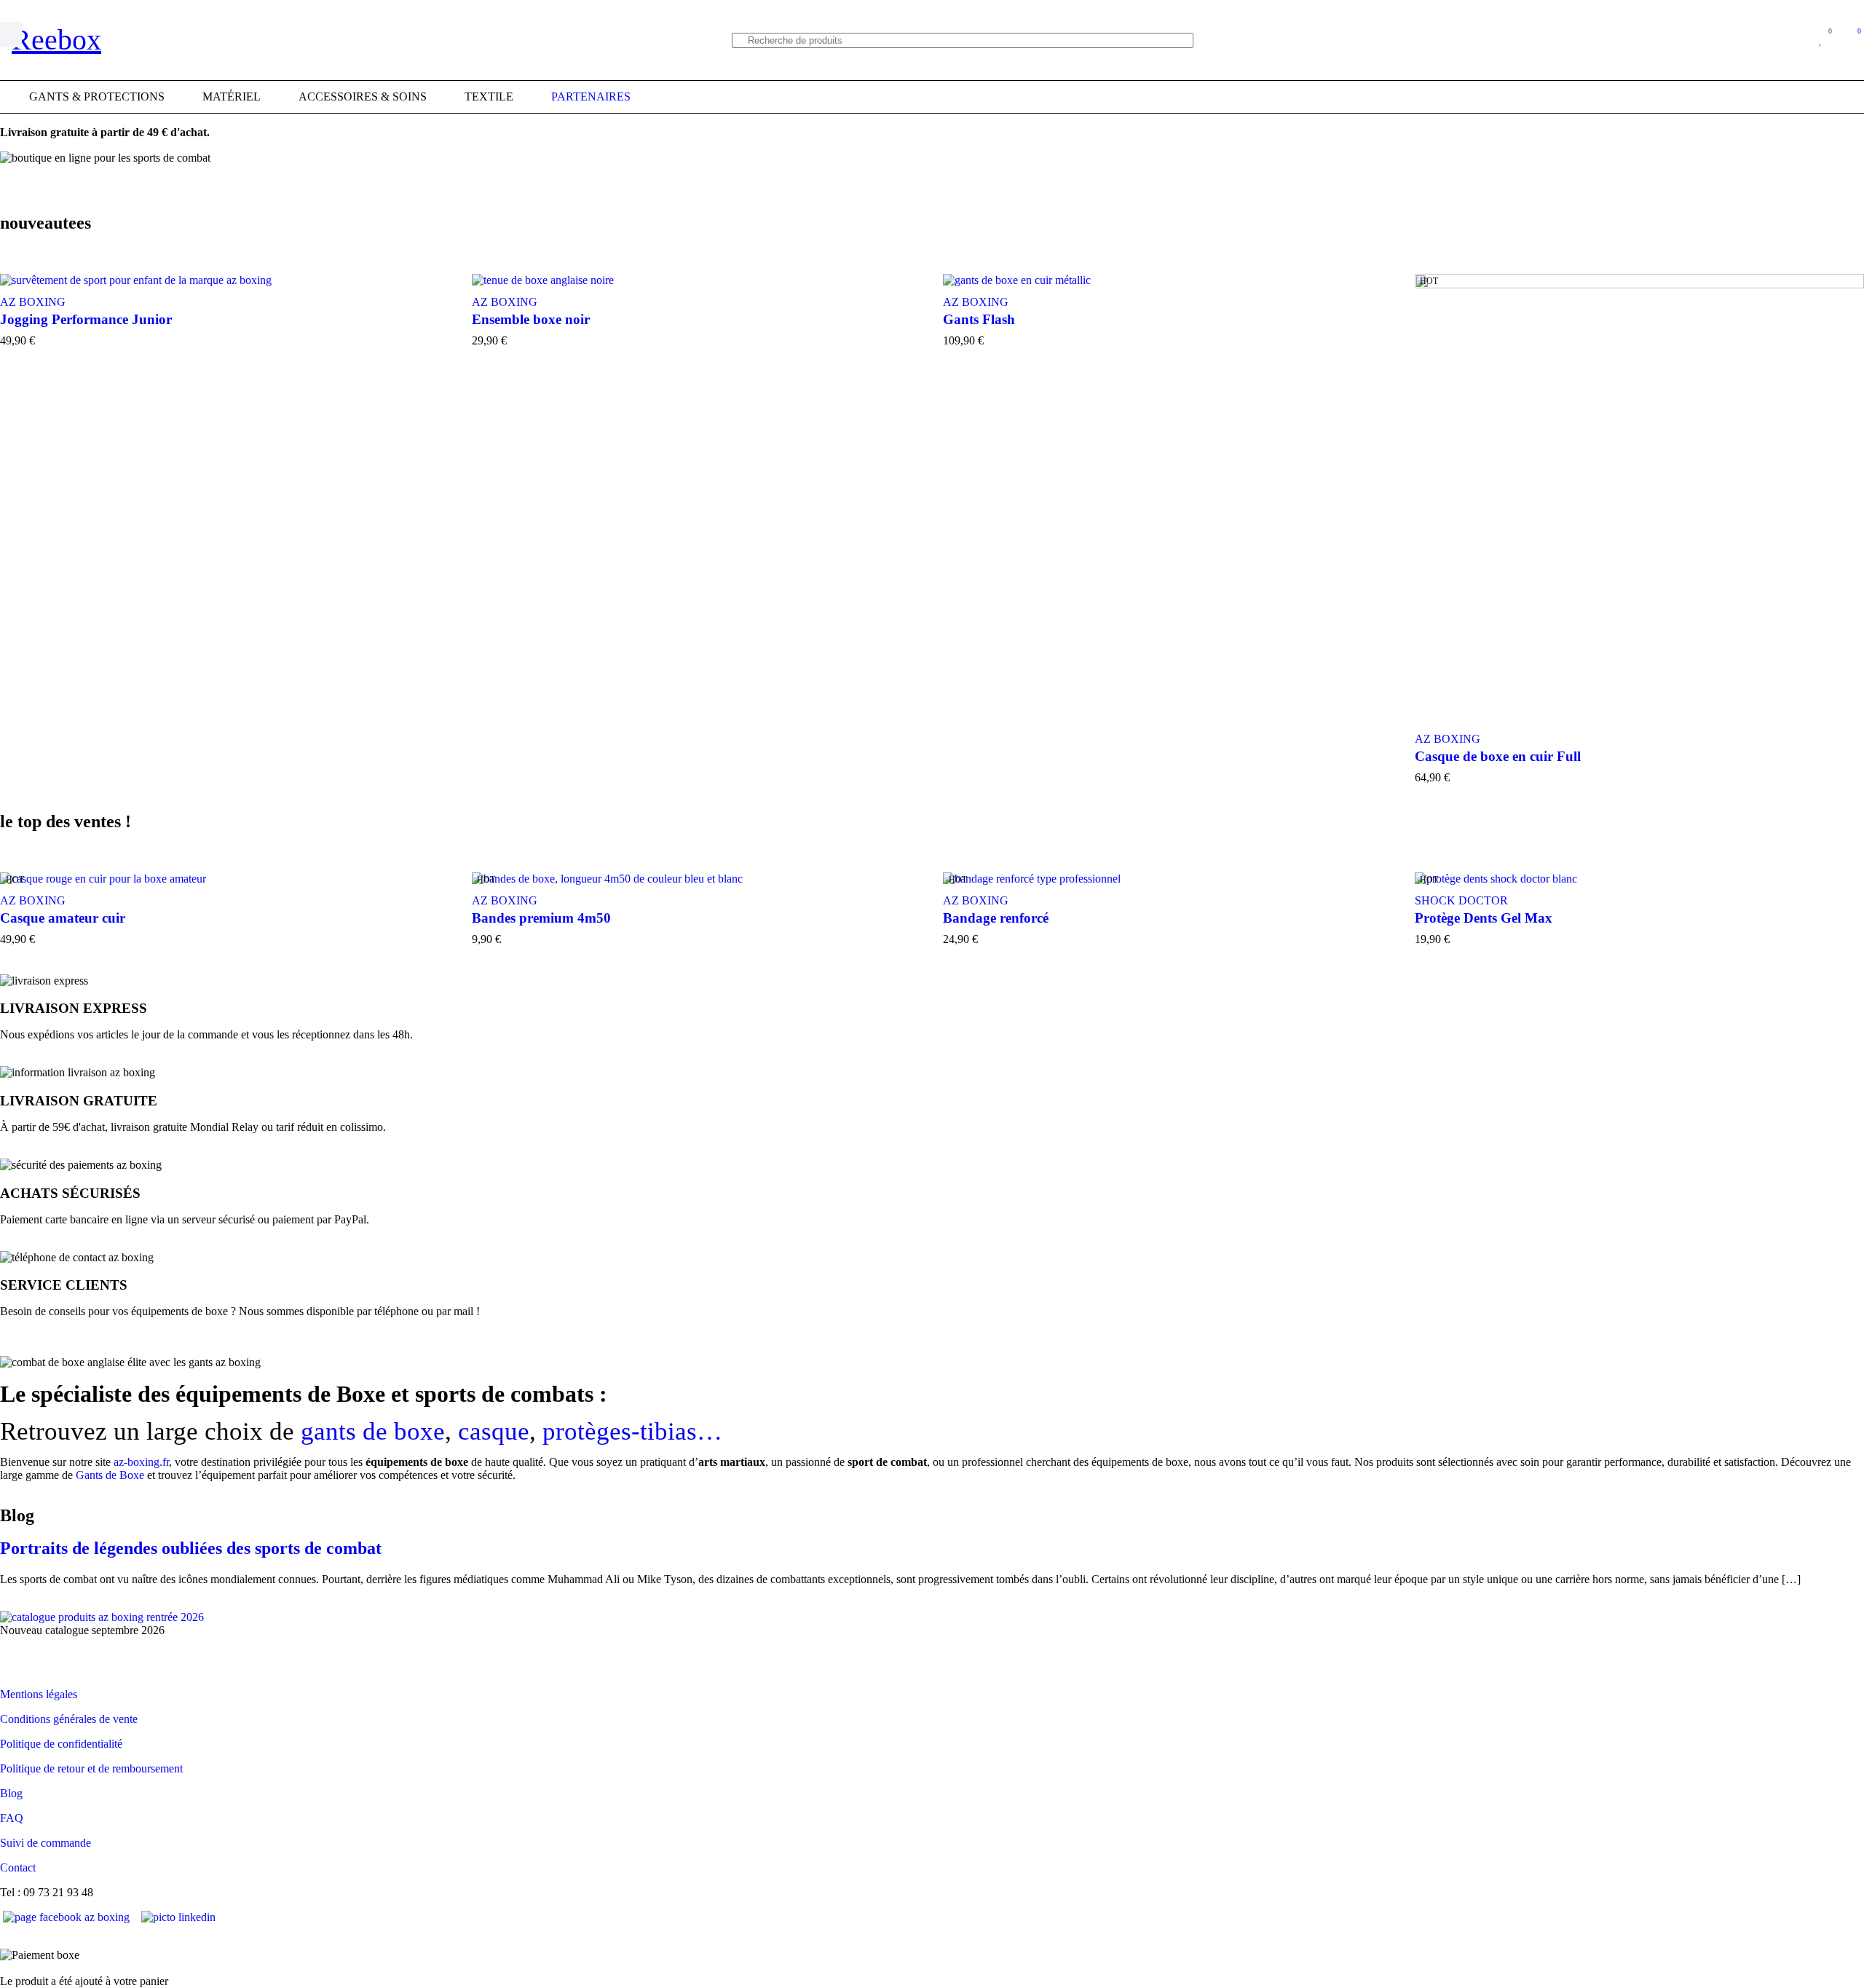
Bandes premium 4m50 (541, 918)
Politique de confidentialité (61, 1744)
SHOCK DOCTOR (1461, 900)
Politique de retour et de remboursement (91, 1768)
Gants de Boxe (110, 1475)
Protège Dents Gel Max (1484, 918)
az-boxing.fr (141, 1462)
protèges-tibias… (632, 1431)
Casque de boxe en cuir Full (1498, 756)
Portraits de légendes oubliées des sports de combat (191, 1548)
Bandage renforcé (996, 918)
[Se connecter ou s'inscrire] (1791, 40)
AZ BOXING (505, 302)
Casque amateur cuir (63, 918)
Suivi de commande (46, 1843)
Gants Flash (979, 319)
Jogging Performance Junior (86, 319)
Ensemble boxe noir (531, 319)
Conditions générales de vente (69, 1719)
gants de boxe (373, 1431)
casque (494, 1431)
